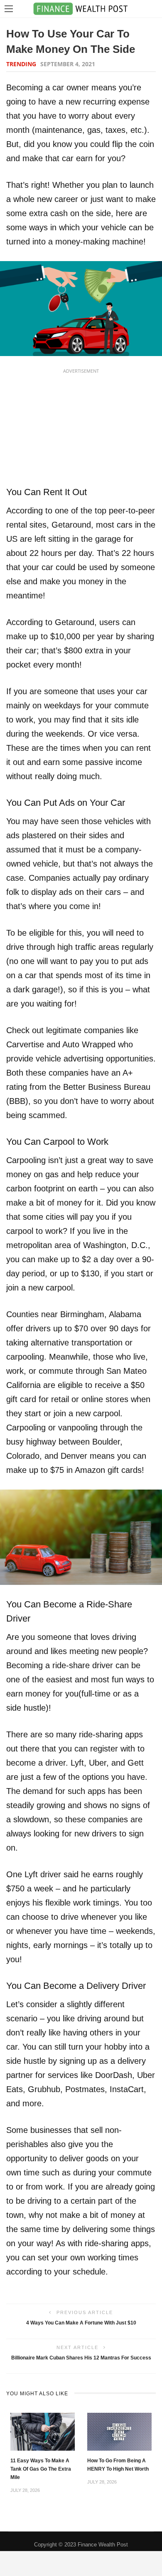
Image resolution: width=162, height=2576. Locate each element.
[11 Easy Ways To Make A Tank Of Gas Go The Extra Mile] (43, 2431)
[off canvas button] (9, 9)
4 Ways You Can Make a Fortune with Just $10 (81, 2323)
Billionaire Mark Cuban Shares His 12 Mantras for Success (81, 2358)
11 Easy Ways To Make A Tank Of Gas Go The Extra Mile (41, 2469)
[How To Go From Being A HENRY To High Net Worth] (119, 2431)
